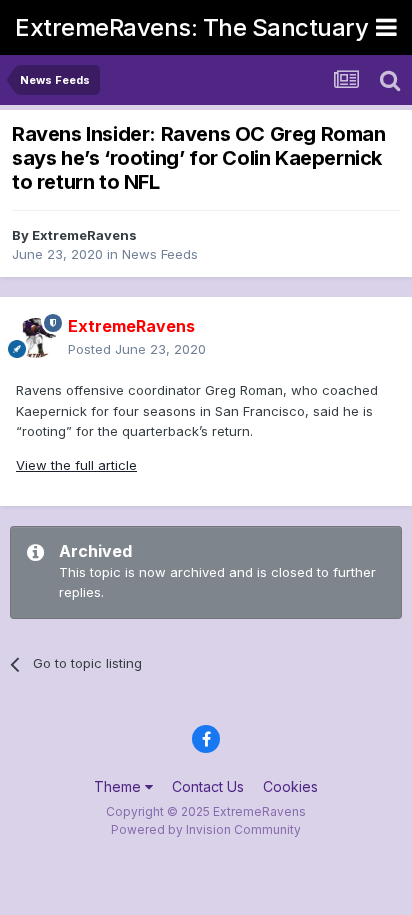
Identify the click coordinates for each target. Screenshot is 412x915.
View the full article (76, 465)
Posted (137, 349)
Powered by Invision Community (206, 829)
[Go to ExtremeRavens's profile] (36, 338)
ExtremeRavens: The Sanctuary (191, 27)
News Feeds (160, 254)
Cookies (290, 786)
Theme (119, 786)
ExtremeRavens (84, 235)
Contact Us (208, 786)
